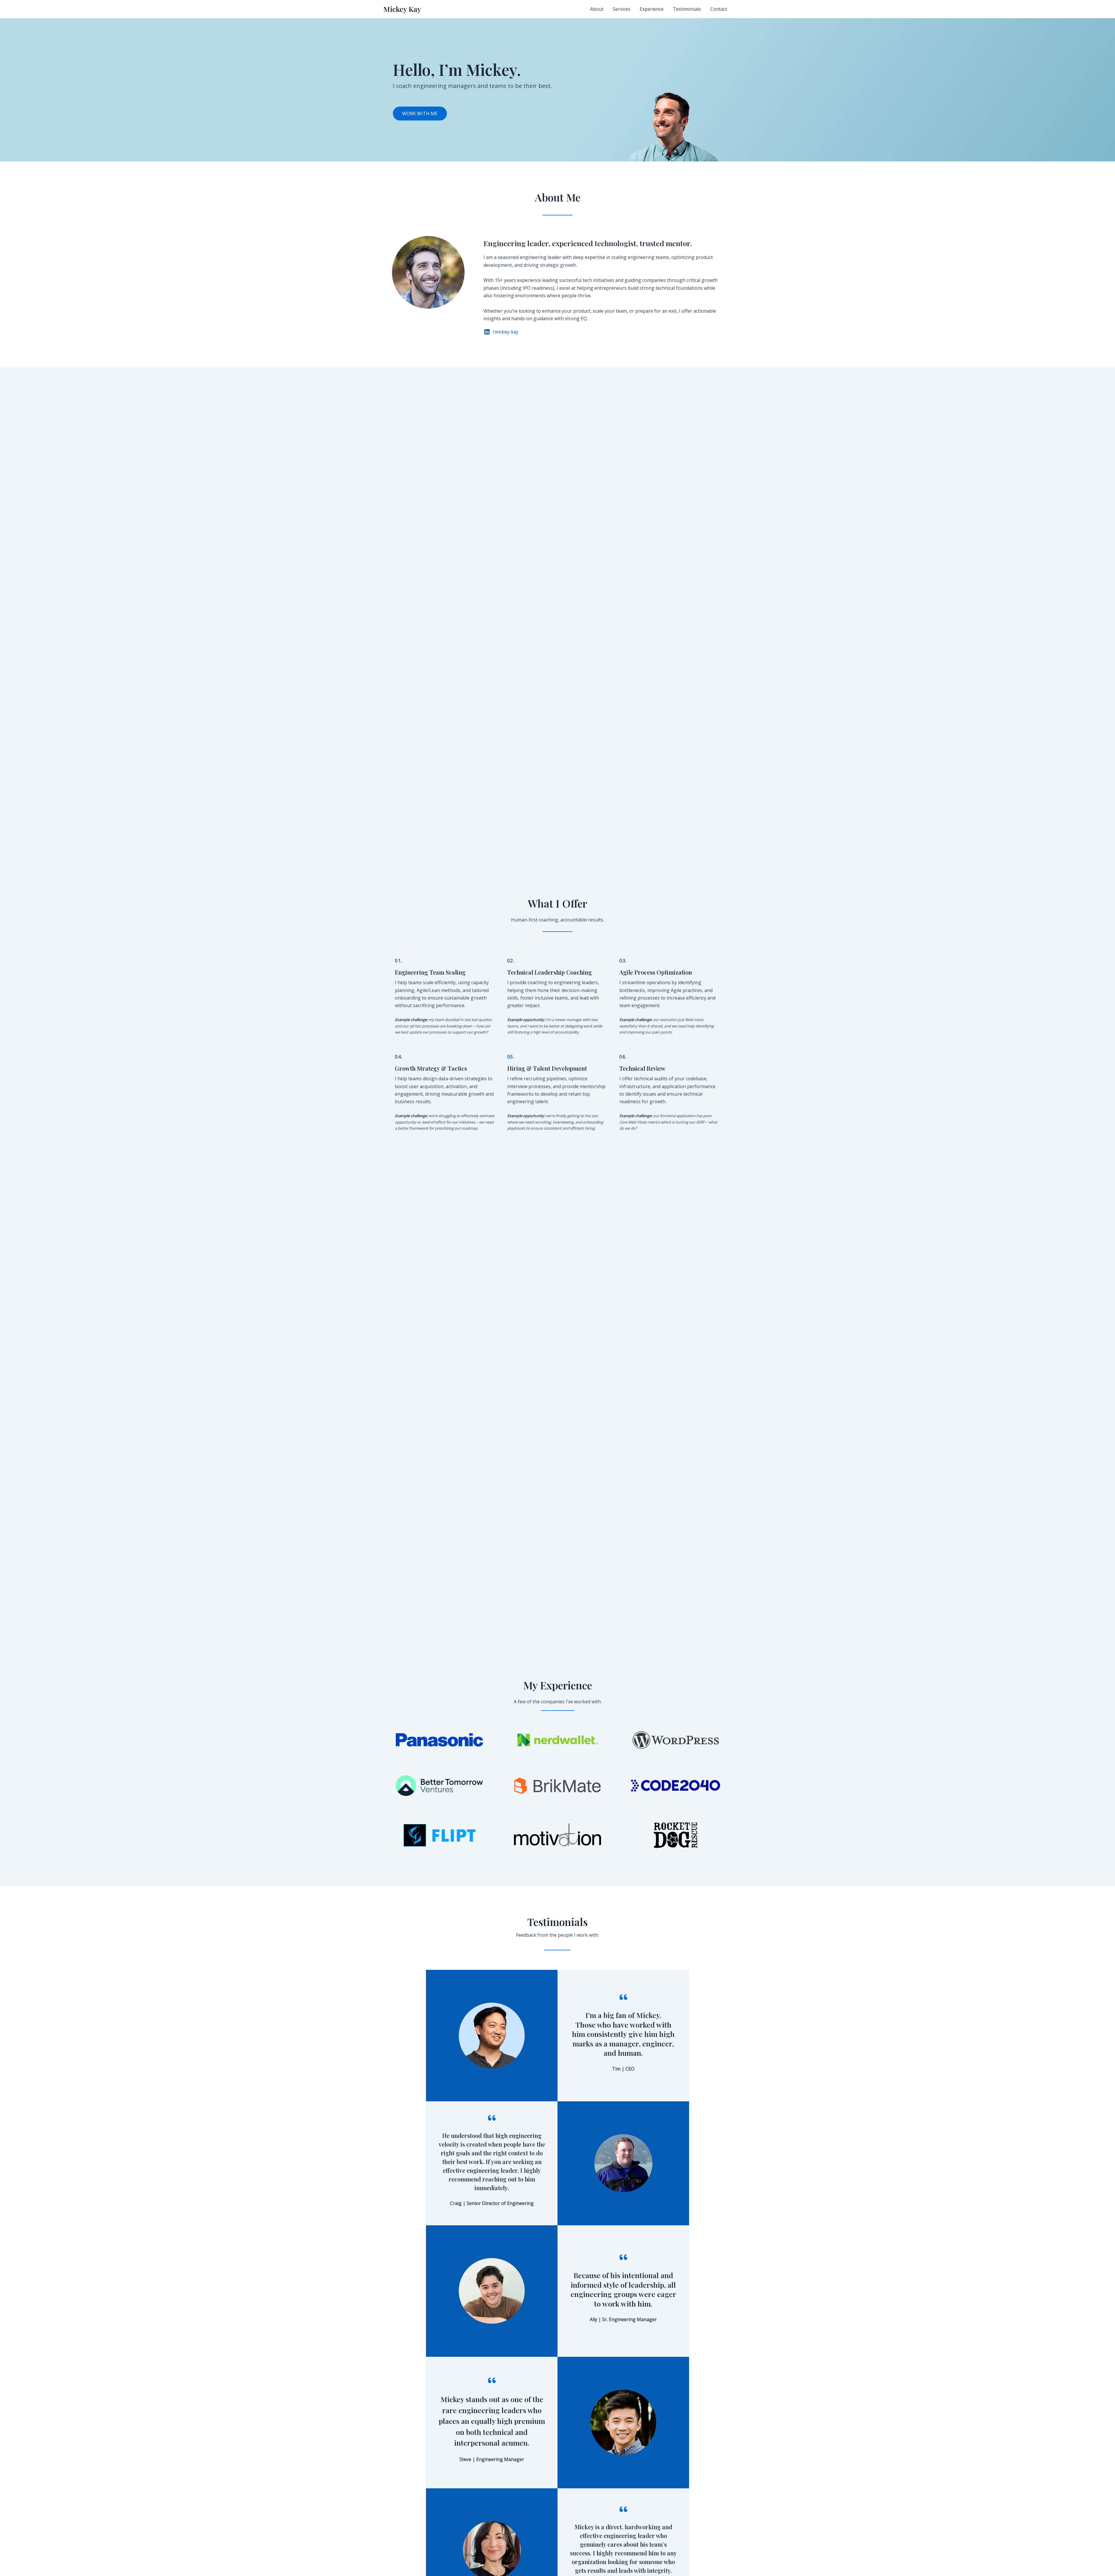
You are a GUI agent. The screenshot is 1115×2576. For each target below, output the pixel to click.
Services (622, 9)
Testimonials (687, 9)
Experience (652, 9)
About (597, 9)
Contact (719, 9)
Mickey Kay (402, 9)
